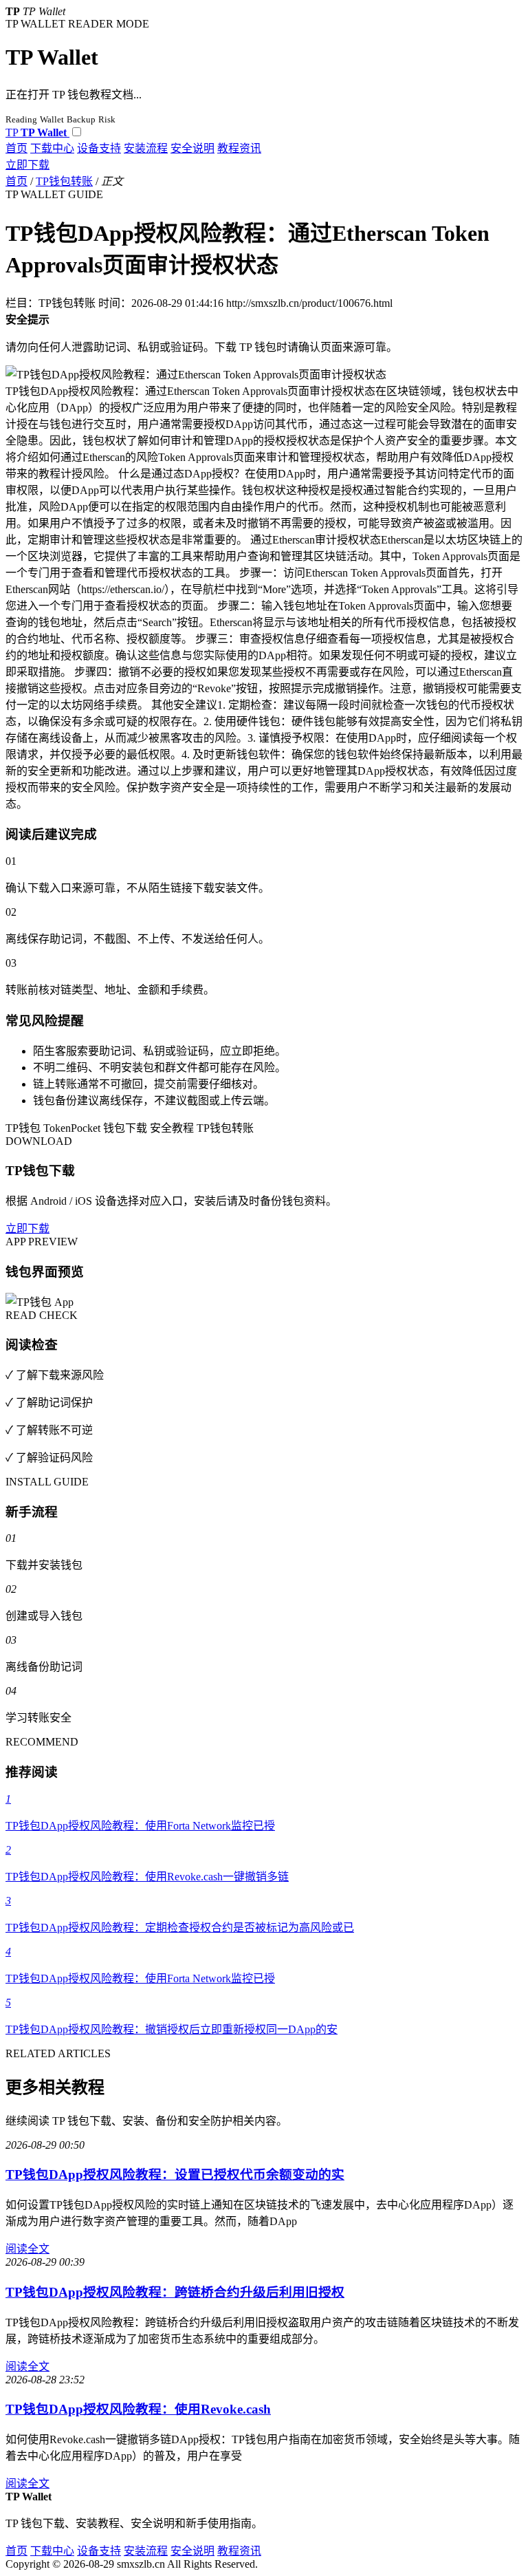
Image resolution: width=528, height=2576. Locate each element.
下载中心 (52, 148)
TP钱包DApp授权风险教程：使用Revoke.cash (138, 2409)
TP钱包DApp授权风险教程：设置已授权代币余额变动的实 (175, 2175)
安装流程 (146, 148)
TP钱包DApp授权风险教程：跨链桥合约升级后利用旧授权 (175, 2292)
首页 (16, 148)
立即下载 (27, 165)
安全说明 (192, 148)
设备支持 (99, 148)
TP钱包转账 (64, 181)
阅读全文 (27, 2249)
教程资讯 (239, 148)
